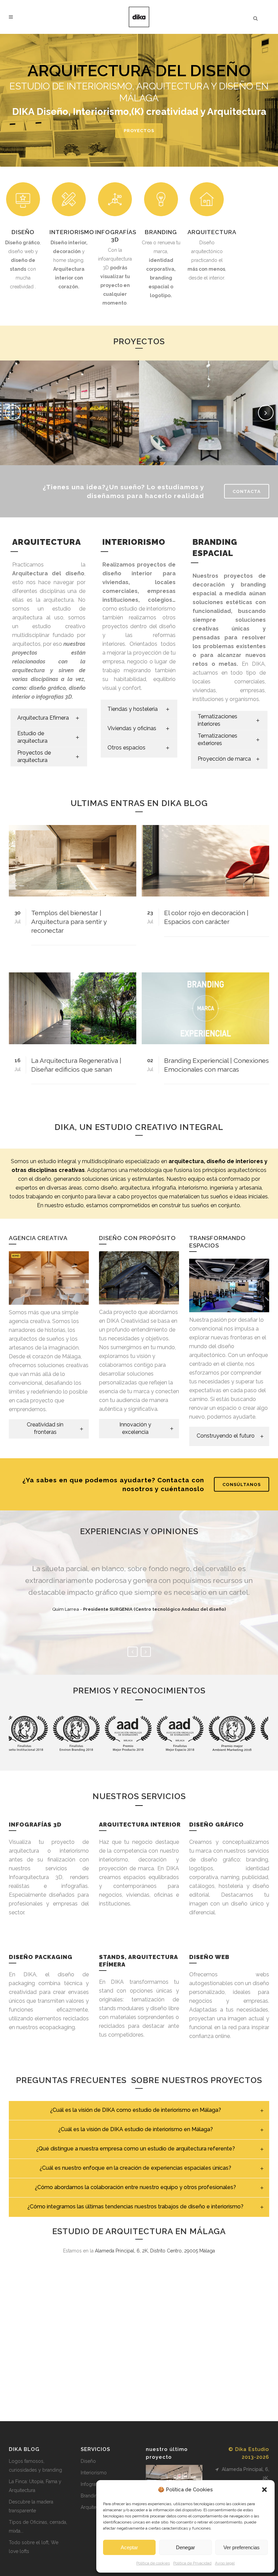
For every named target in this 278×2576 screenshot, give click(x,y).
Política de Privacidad (192, 2563)
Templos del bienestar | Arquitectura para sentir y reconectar (69, 922)
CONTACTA (247, 491)
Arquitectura (94, 2507)
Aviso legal (225, 2563)
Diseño (88, 2461)
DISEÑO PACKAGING (41, 1957)
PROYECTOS (139, 131)
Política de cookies (153, 2563)
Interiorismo (94, 2473)
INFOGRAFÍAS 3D (35, 1825)
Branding (91, 2496)
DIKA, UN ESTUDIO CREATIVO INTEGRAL (139, 1127)
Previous (133, 1652)
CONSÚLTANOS (242, 1484)
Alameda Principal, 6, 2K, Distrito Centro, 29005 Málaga (155, 2251)
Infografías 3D (96, 2484)
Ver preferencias (242, 2547)
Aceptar (129, 2547)
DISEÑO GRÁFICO (216, 1825)
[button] (264, 2490)
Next (146, 1652)
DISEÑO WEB (209, 1957)
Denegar (185, 2547)
